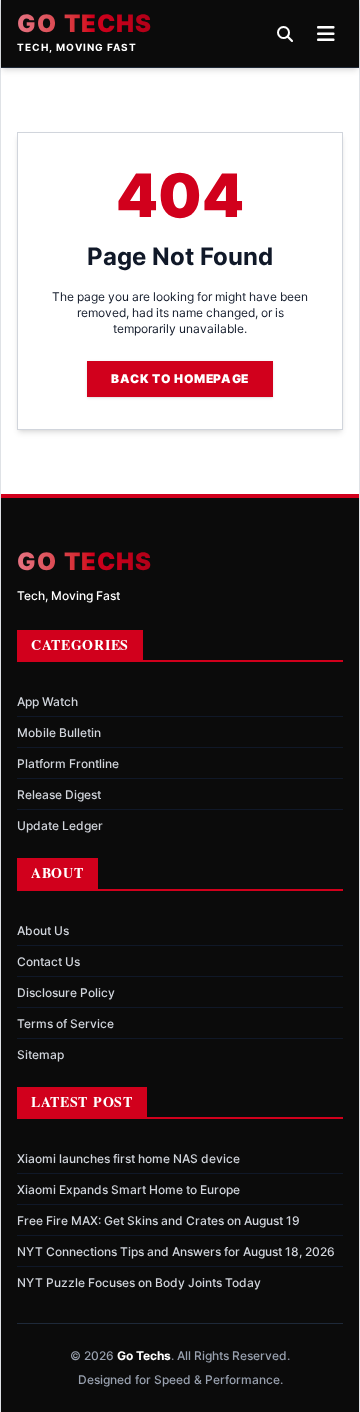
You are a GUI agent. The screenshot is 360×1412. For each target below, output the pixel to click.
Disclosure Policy (66, 992)
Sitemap (40, 1054)
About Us (43, 930)
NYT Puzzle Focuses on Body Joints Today (139, 1282)
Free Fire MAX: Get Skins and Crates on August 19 (158, 1220)
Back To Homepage (180, 378)
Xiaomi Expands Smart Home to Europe (128, 1189)
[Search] (285, 34)
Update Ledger (60, 825)
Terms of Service (65, 1023)
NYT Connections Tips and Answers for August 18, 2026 (176, 1251)
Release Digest (59, 794)
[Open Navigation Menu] (326, 34)
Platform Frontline (68, 763)
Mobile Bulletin (59, 732)
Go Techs (85, 24)
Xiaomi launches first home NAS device (128, 1158)
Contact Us (48, 961)
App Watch (47, 701)
